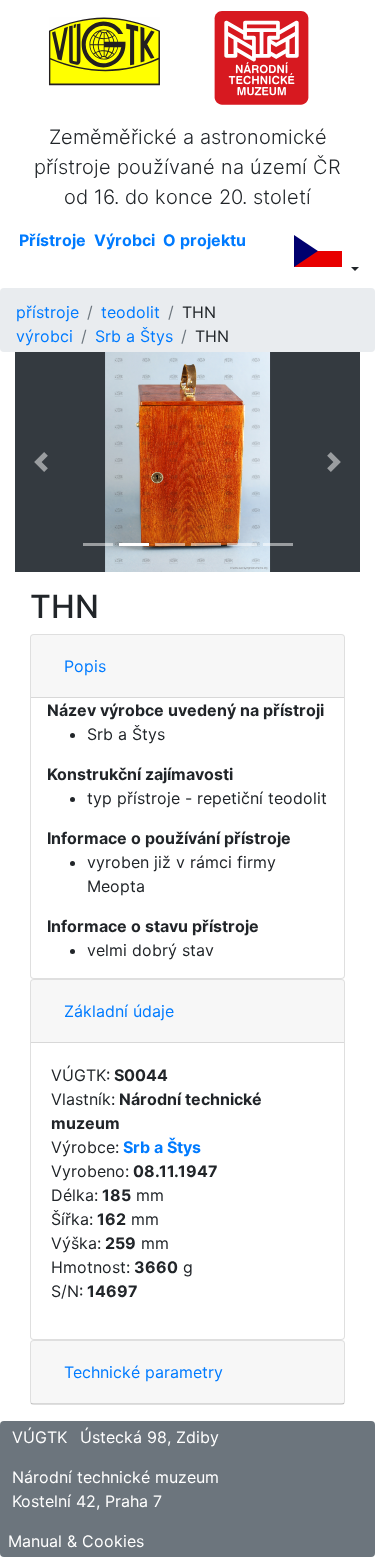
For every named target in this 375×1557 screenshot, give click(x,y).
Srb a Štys (134, 336)
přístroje (47, 312)
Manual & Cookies (76, 1541)
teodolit (130, 312)
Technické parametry (143, 1372)
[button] (41, 462)
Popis (85, 666)
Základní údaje (119, 1011)
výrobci (44, 336)
